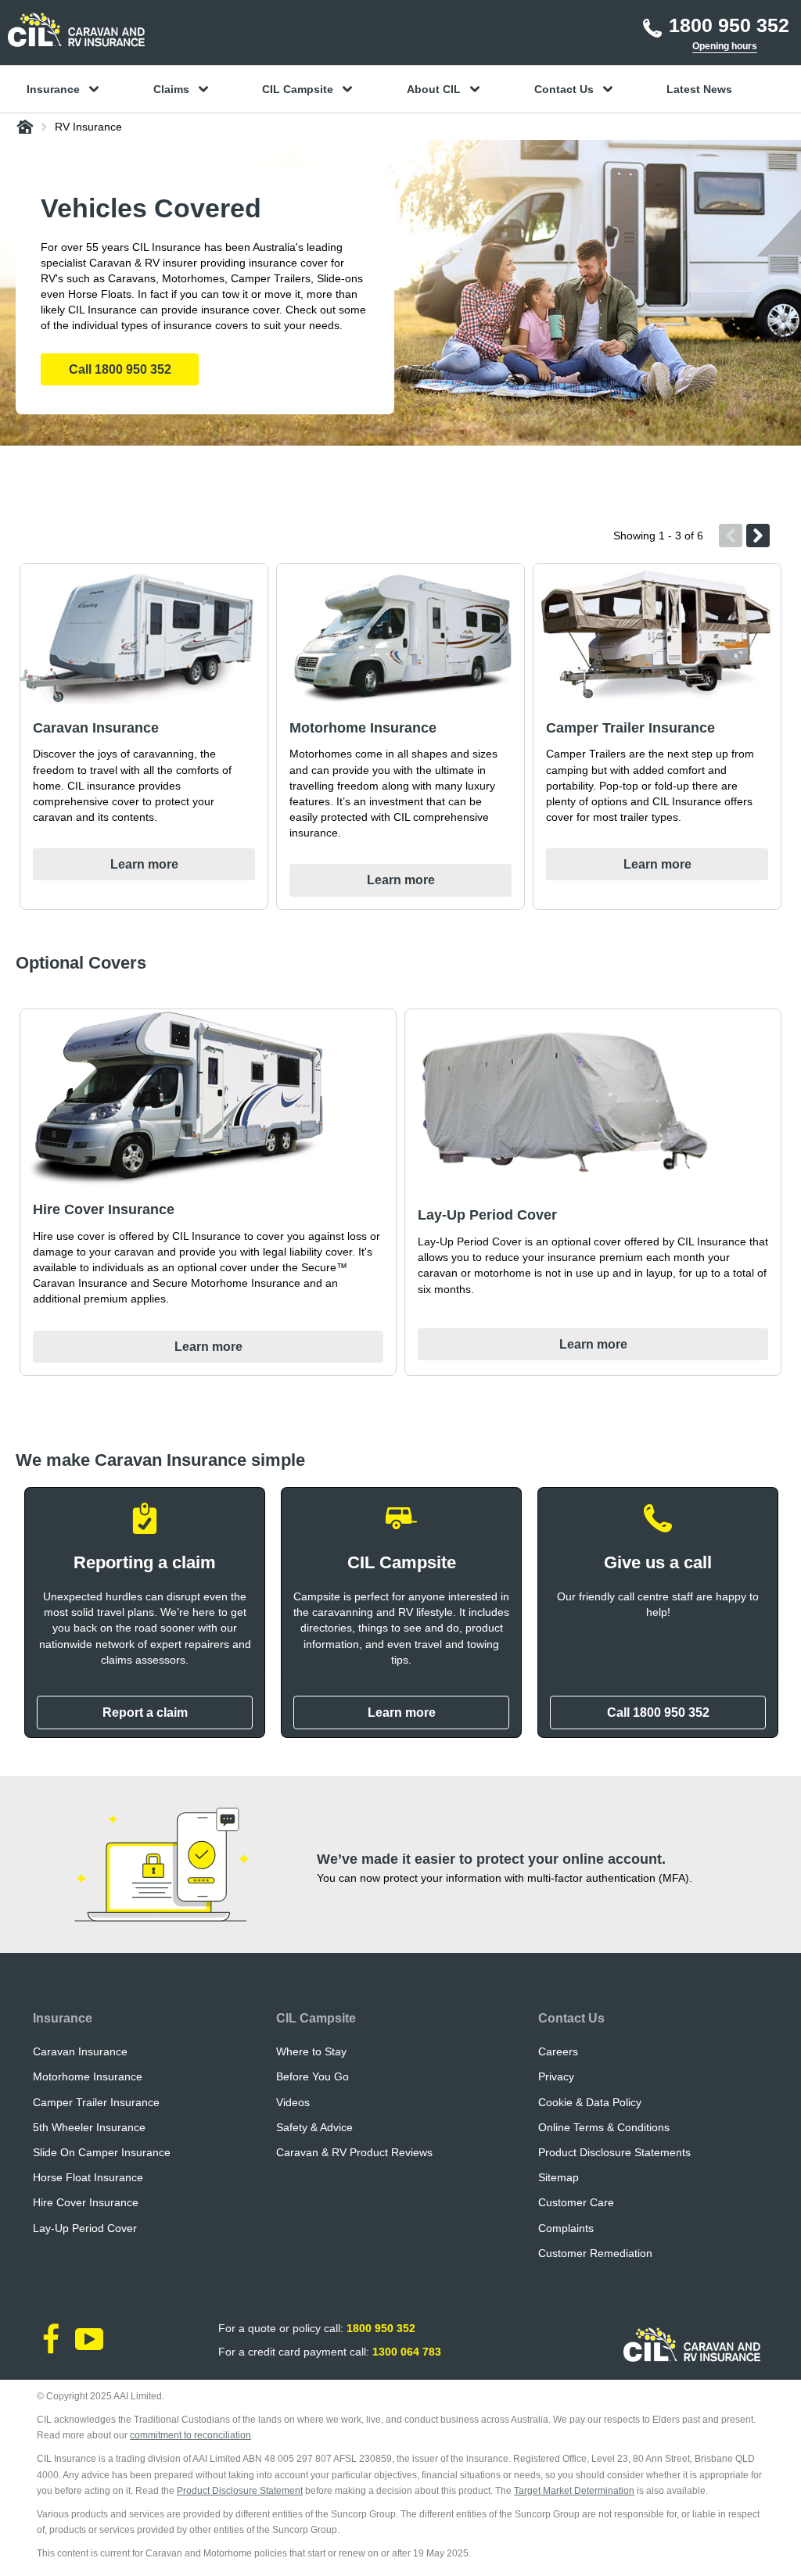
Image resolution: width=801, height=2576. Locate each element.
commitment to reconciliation (190, 2435)
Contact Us (571, 2018)
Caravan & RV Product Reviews (354, 2152)
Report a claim (145, 1713)
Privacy (556, 2076)
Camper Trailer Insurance (96, 2102)
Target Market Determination (574, 2491)
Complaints (566, 2228)
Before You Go (312, 2076)
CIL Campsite (316, 2018)
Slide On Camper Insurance (102, 2152)
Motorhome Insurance (88, 2076)
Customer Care (576, 2202)
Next (758, 536)
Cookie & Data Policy (590, 2102)
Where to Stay (311, 2051)
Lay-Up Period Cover (85, 2228)
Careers (558, 2051)
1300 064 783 (407, 2352)
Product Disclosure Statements (614, 2152)
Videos (293, 2102)
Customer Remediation (595, 2253)
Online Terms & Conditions (604, 2127)
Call (120, 369)
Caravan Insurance (80, 2051)
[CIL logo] (76, 30)
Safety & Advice (314, 2127)
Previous (731, 536)
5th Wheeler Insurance (89, 2127)
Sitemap (559, 2177)
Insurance (63, 2018)
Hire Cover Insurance (86, 2202)
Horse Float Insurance (88, 2177)
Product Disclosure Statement (240, 2491)
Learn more (402, 1713)
